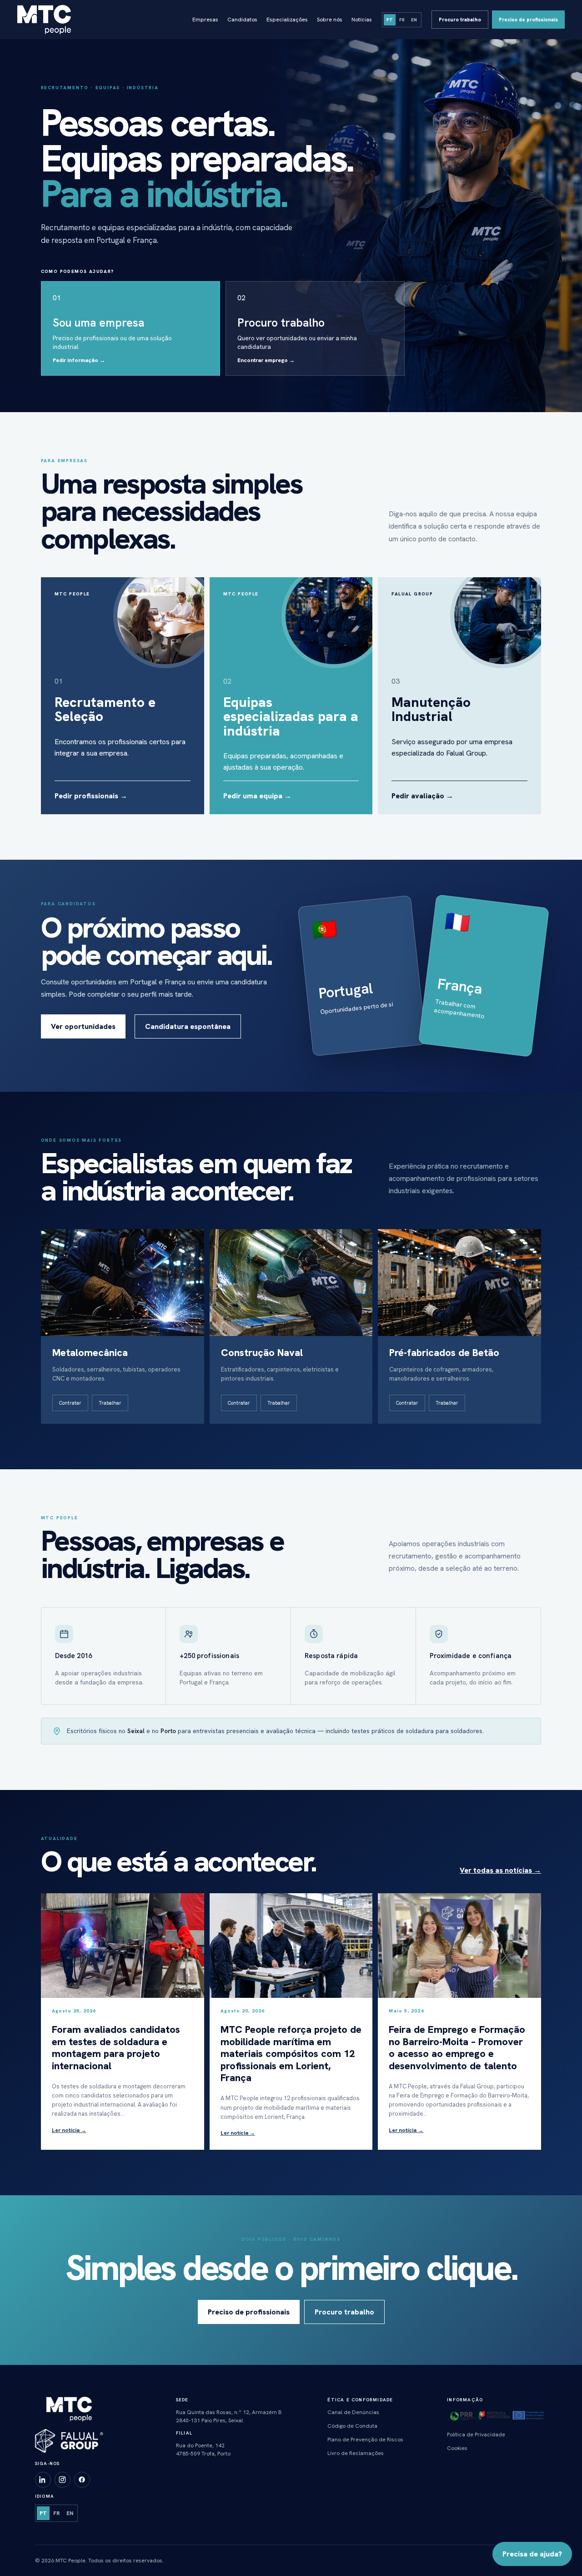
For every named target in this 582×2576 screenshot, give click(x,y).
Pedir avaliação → (422, 796)
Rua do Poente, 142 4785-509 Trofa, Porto (203, 2450)
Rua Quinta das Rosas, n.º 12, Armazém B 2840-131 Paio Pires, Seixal (229, 2416)
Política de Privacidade (476, 2435)
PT (390, 20)
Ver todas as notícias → (500, 1870)
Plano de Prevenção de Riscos (365, 2440)
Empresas (205, 20)
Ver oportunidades (83, 1026)
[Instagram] (63, 2480)
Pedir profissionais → (91, 796)
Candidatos (242, 20)
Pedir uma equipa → (257, 796)
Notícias (362, 20)
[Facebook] (82, 2480)
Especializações (287, 20)
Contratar (70, 1403)
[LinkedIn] (43, 2480)
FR (402, 20)
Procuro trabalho (460, 20)
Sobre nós (330, 20)
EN (414, 20)
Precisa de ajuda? (532, 2554)
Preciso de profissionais (528, 20)
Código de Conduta (352, 2426)
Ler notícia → (69, 2130)
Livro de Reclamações (356, 2453)
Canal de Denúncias (353, 2412)
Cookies (457, 2448)
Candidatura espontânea (188, 1026)
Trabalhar (110, 1403)
